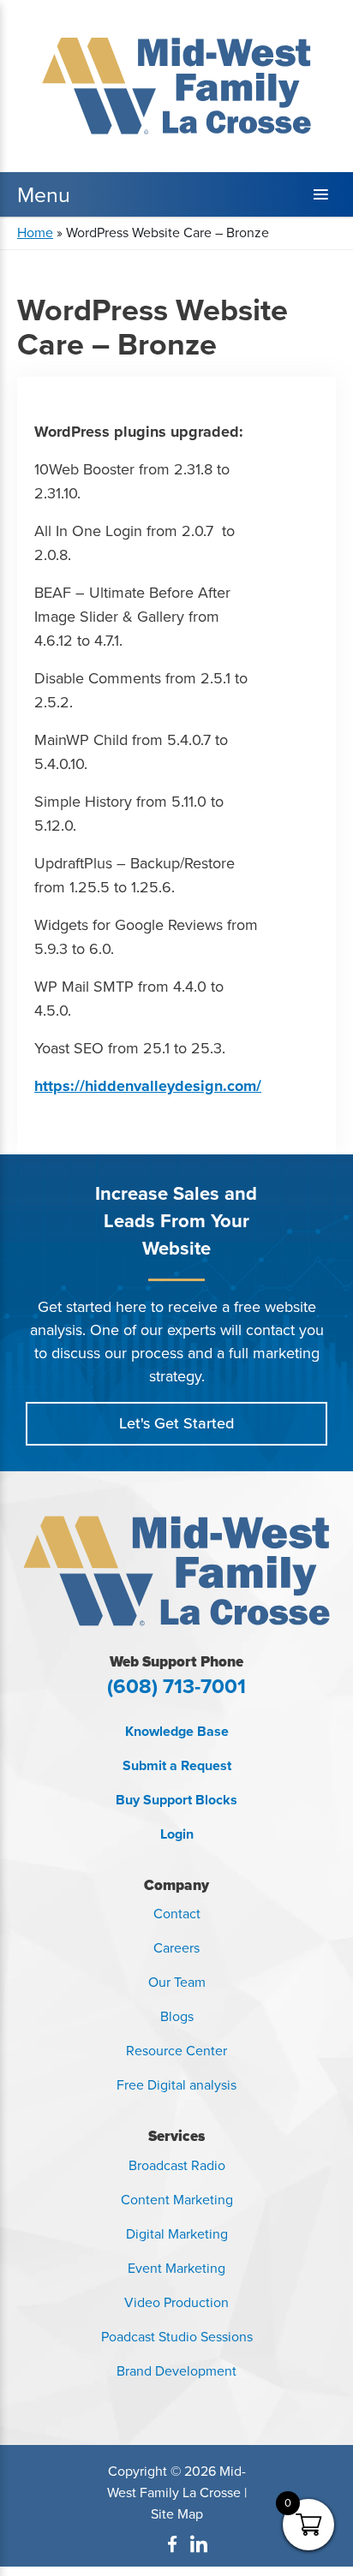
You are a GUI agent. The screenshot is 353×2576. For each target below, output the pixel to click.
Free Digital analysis (176, 2085)
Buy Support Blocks (176, 1800)
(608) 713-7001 (176, 1686)
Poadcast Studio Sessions (177, 2337)
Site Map (177, 2514)
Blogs (177, 2016)
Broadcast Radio (177, 2165)
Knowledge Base (177, 1731)
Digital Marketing (177, 2234)
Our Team (177, 1982)
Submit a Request (177, 1765)
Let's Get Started (176, 1423)
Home (35, 233)
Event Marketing (176, 2268)
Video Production (176, 2302)
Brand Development (176, 2371)
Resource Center (176, 2051)
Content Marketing (177, 2200)
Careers (176, 1948)
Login (177, 1834)
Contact (177, 1914)
